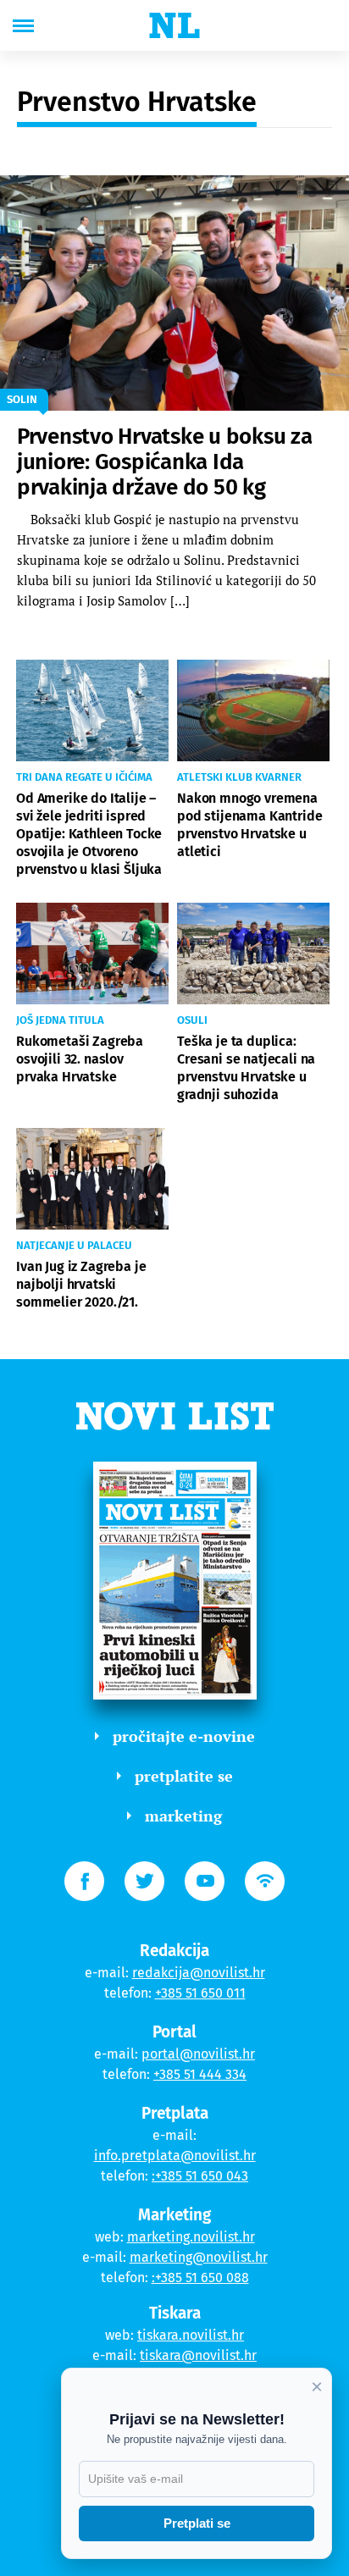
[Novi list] (174, 25)
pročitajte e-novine (184, 1736)
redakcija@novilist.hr (199, 1973)
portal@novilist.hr (198, 2054)
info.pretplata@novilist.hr (175, 2156)
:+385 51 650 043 (200, 2176)
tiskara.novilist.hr (191, 2335)
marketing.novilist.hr (191, 2237)
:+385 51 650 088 (200, 2277)
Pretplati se (197, 2523)
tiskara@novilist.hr (198, 2355)
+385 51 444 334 (200, 2074)
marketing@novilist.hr (199, 2257)
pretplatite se (184, 1776)
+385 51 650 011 (200, 1993)
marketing (183, 1816)
